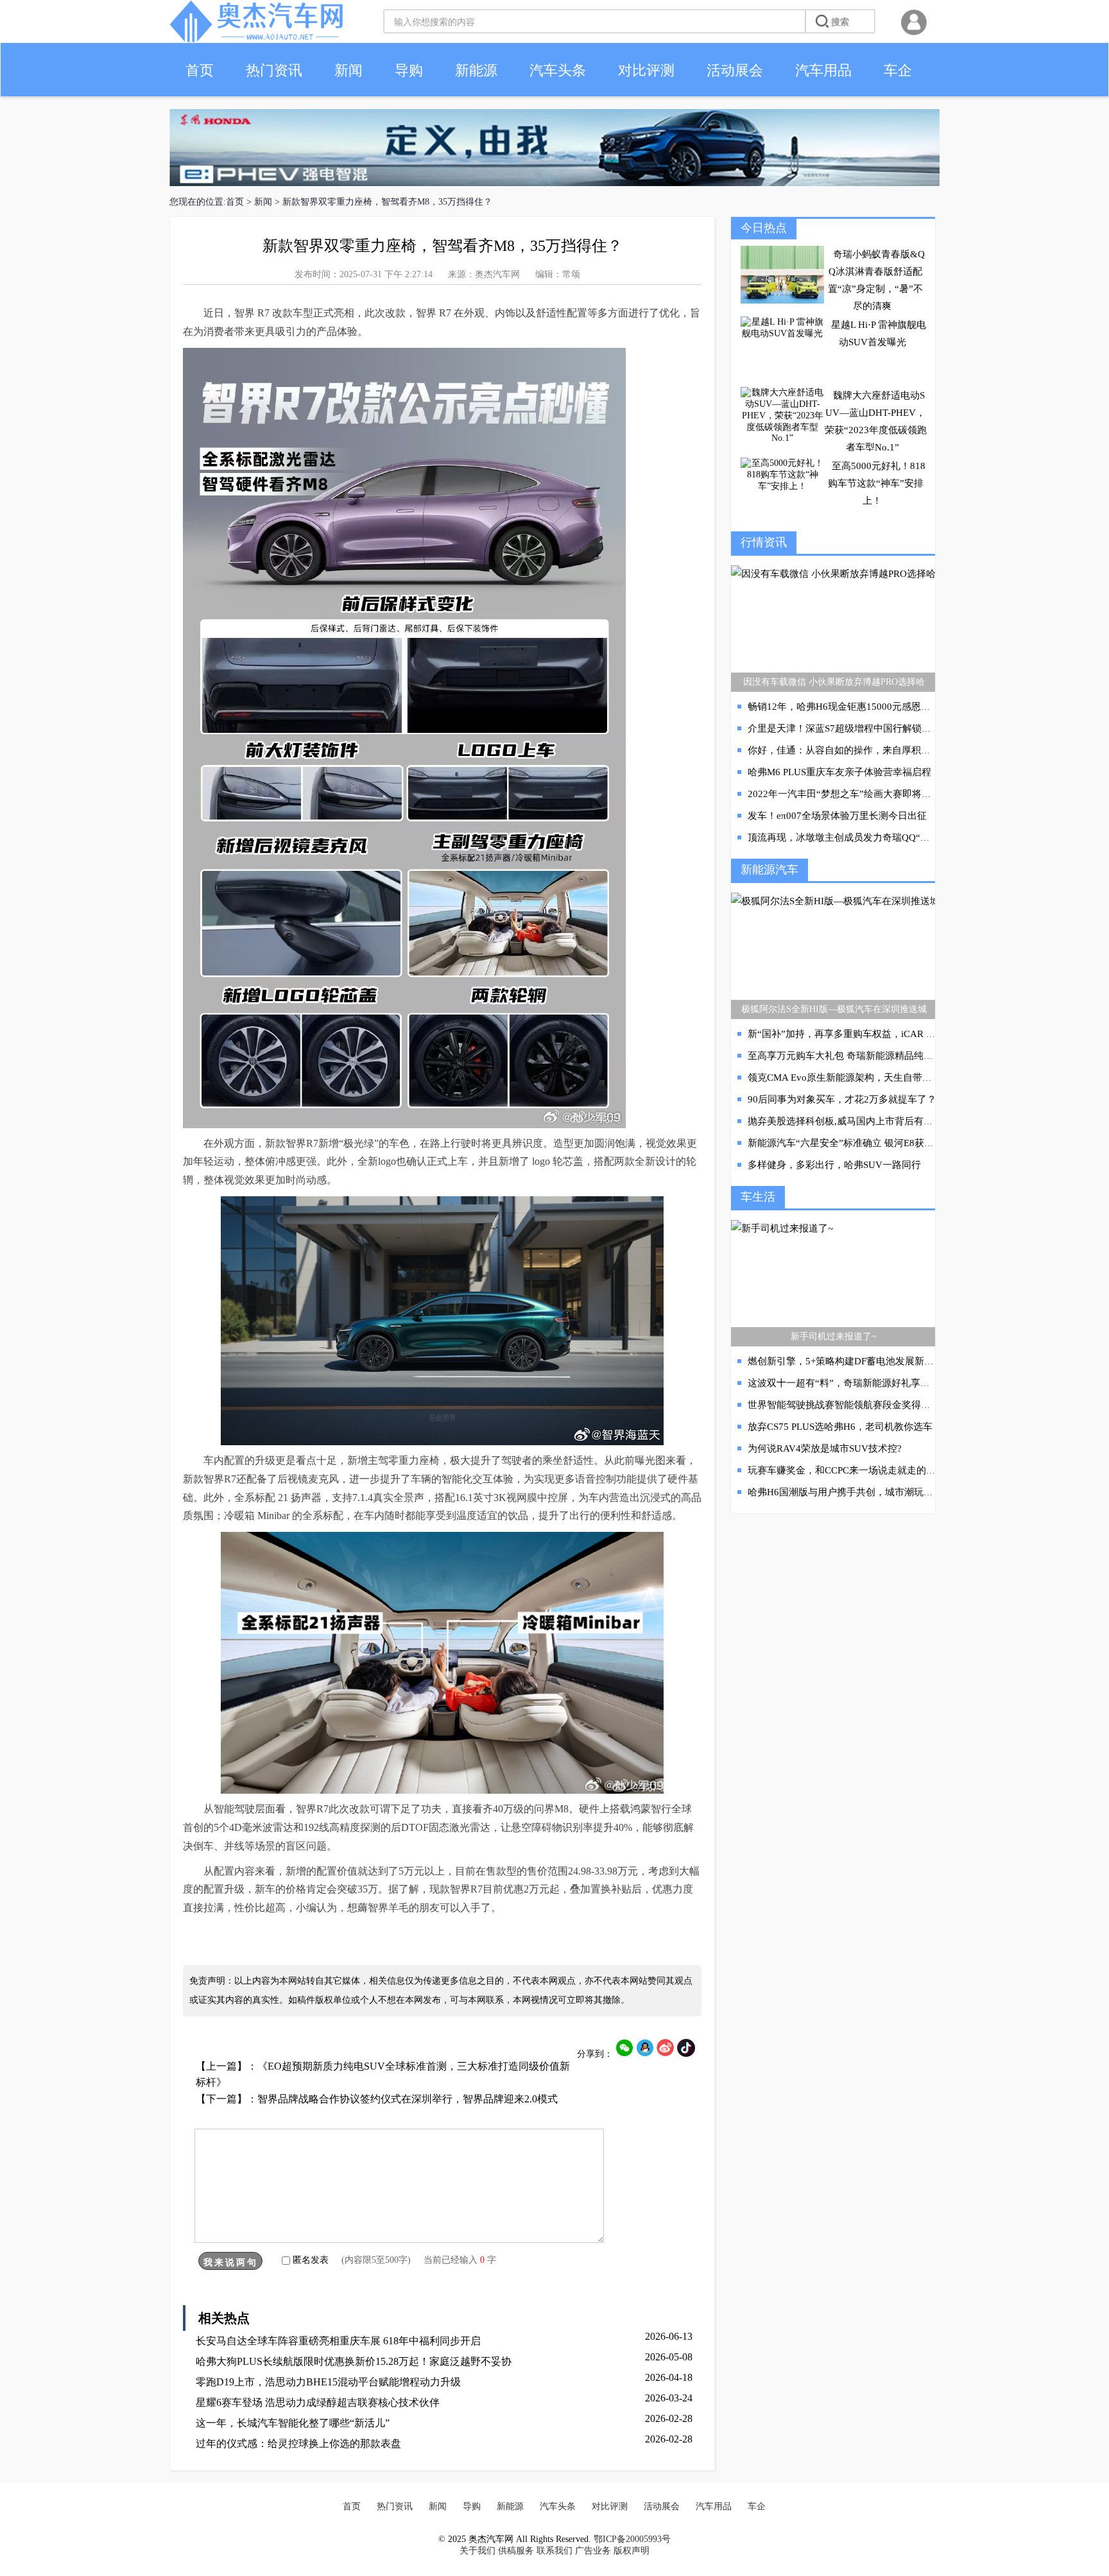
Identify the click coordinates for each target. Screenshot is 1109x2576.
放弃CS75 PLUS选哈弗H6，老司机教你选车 (840, 1427)
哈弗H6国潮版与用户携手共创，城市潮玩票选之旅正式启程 (874, 1492)
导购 (409, 70)
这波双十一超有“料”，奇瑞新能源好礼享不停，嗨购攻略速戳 (877, 1383)
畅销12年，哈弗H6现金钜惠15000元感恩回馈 (844, 707)
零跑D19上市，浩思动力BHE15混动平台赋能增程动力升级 (328, 2382)
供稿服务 (516, 2551)
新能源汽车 (769, 870)
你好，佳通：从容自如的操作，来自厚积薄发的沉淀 (858, 750)
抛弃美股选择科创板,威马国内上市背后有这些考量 (855, 1121)
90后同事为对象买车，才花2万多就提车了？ (842, 1099)
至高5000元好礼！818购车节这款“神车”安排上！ (877, 483)
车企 (898, 70)
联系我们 (554, 2551)
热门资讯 (274, 70)
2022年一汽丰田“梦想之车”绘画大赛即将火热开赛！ (859, 794)
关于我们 (477, 2551)
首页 (200, 70)
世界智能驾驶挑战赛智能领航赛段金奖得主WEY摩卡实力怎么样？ (889, 1405)
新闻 (348, 70)
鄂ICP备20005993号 (632, 2539)
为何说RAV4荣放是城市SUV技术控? (825, 1448)
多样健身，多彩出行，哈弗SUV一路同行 (834, 1165)
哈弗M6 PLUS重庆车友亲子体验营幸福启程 (839, 772)
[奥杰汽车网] (256, 39)
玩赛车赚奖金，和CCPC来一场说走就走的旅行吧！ (856, 1470)
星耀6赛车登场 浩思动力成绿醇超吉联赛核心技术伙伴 (318, 2402)
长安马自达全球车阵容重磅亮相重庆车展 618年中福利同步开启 (338, 2341)
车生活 (758, 1197)
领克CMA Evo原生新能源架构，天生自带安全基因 (854, 1078)
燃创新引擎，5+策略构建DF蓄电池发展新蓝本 (846, 1361)
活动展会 (735, 70)
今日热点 (764, 228)
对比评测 (646, 70)
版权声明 (632, 2551)
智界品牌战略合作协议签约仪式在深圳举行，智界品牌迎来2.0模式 (408, 2099)
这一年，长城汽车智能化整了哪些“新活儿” (293, 2423)
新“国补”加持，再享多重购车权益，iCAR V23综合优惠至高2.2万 (886, 1034)
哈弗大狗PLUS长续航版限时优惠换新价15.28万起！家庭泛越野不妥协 (354, 2361)
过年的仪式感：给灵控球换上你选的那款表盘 (298, 2443)
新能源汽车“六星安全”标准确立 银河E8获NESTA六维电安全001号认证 (897, 1143)
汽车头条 (558, 70)
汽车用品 (823, 70)
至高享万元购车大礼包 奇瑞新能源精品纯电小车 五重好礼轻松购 (885, 1056)
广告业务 (593, 2551)
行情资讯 (764, 542)
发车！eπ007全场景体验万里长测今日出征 (837, 816)
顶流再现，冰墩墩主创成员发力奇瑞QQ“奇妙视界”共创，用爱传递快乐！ (904, 837)
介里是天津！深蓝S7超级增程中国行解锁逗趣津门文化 (864, 728)
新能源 (476, 70)
